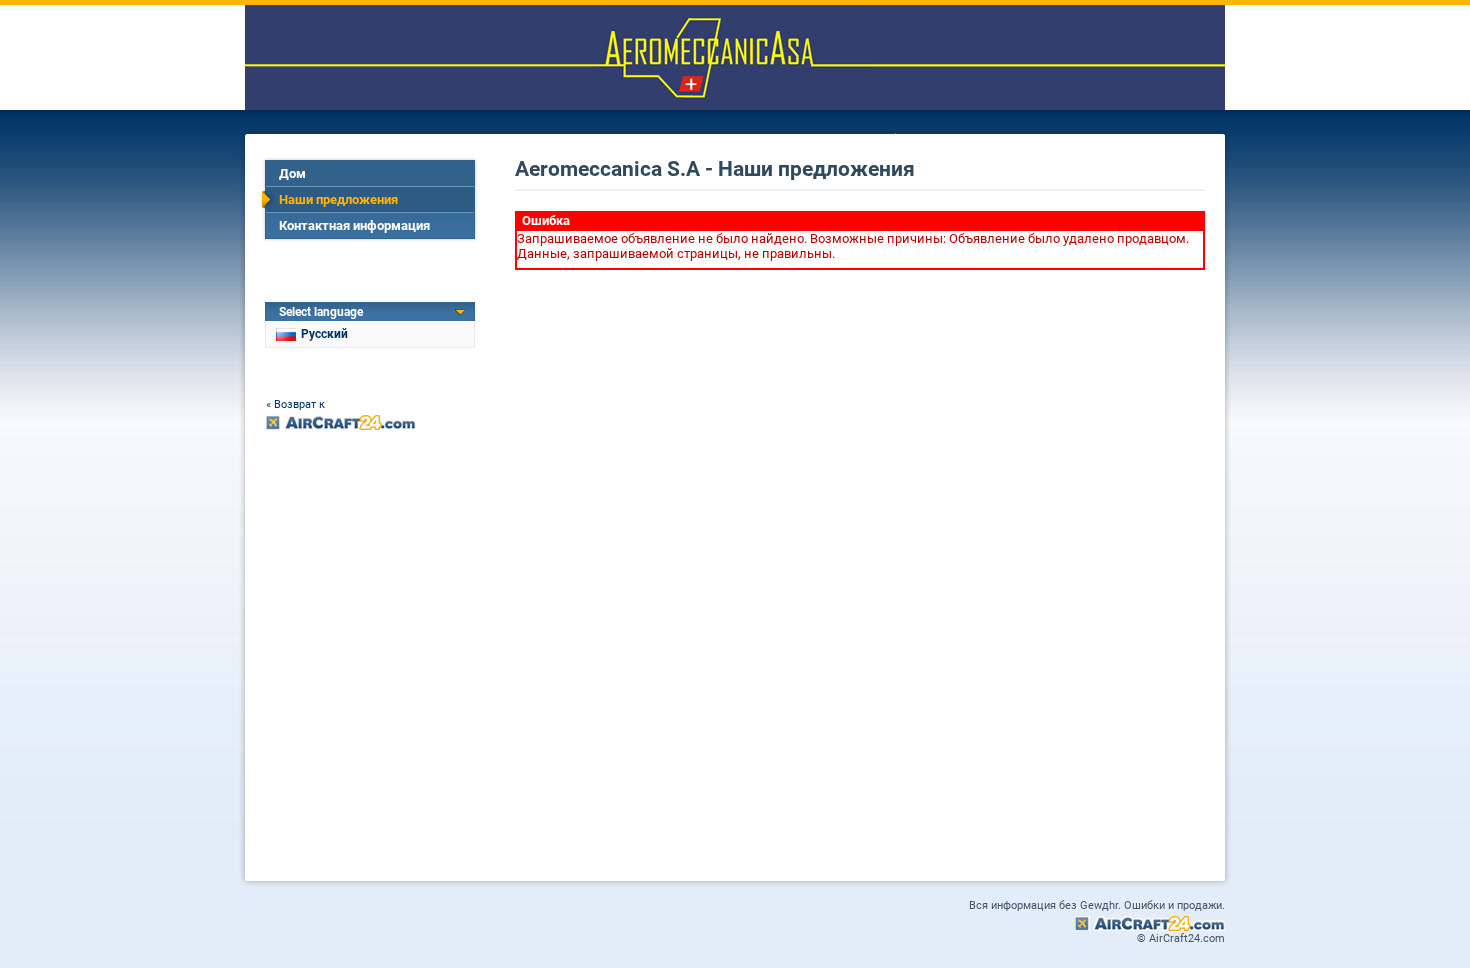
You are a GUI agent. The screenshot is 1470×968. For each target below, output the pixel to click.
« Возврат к (295, 404)
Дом (292, 173)
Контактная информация (354, 225)
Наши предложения (338, 199)
